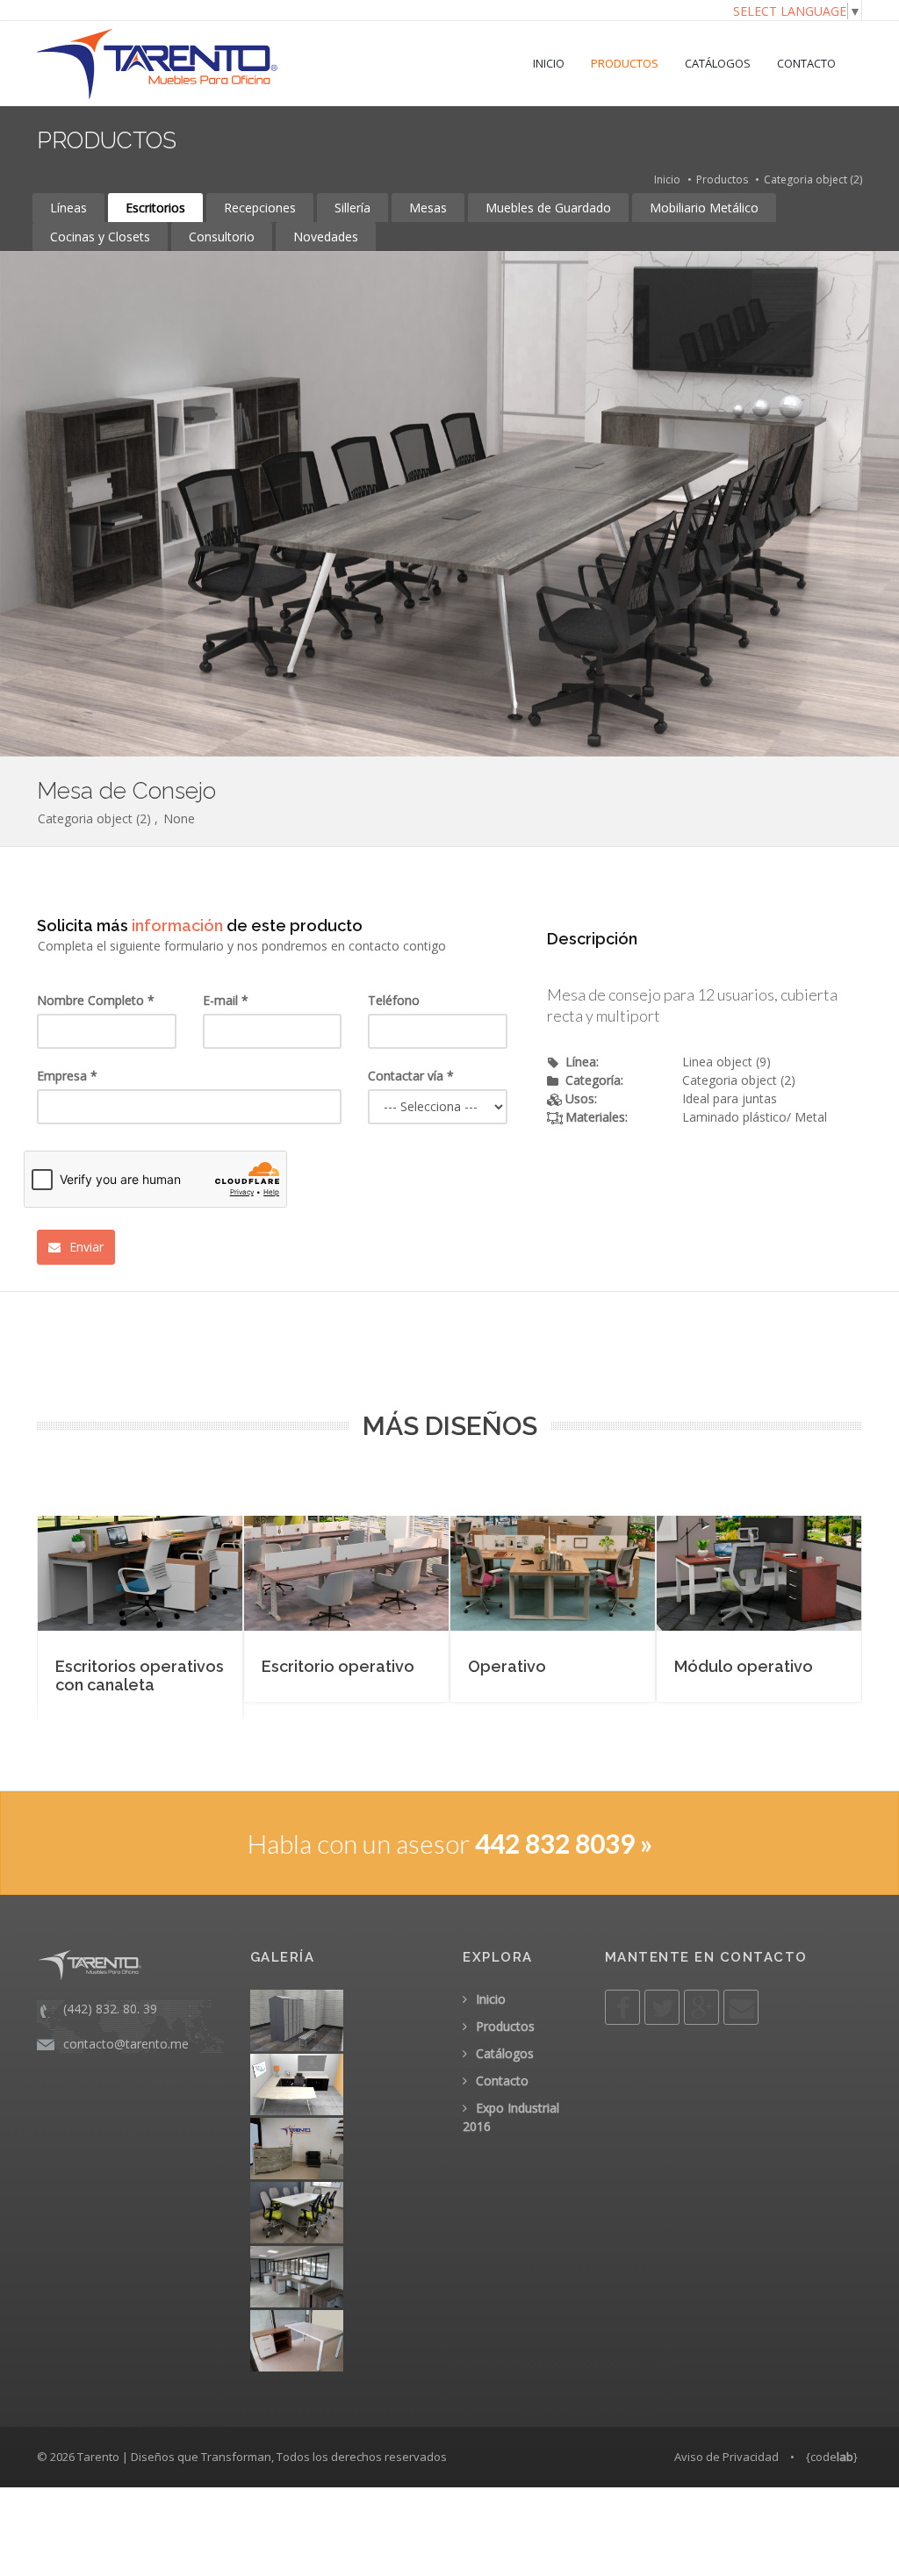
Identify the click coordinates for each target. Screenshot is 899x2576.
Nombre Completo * (96, 1000)
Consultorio (222, 237)
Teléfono (394, 1000)
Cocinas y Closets (100, 237)
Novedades (326, 237)
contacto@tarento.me (126, 2044)
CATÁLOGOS (718, 63)
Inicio (667, 179)
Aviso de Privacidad (726, 2457)
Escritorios (155, 208)
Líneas (68, 208)
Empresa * (67, 1076)
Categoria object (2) (813, 179)
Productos (722, 179)
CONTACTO (806, 63)
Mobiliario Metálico (704, 208)
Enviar (85, 1247)
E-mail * (226, 1000)
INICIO (549, 63)
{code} (832, 2457)
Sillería (352, 208)
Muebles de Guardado (548, 208)
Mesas (428, 208)
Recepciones (260, 208)
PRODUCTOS (625, 63)
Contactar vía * (411, 1076)
